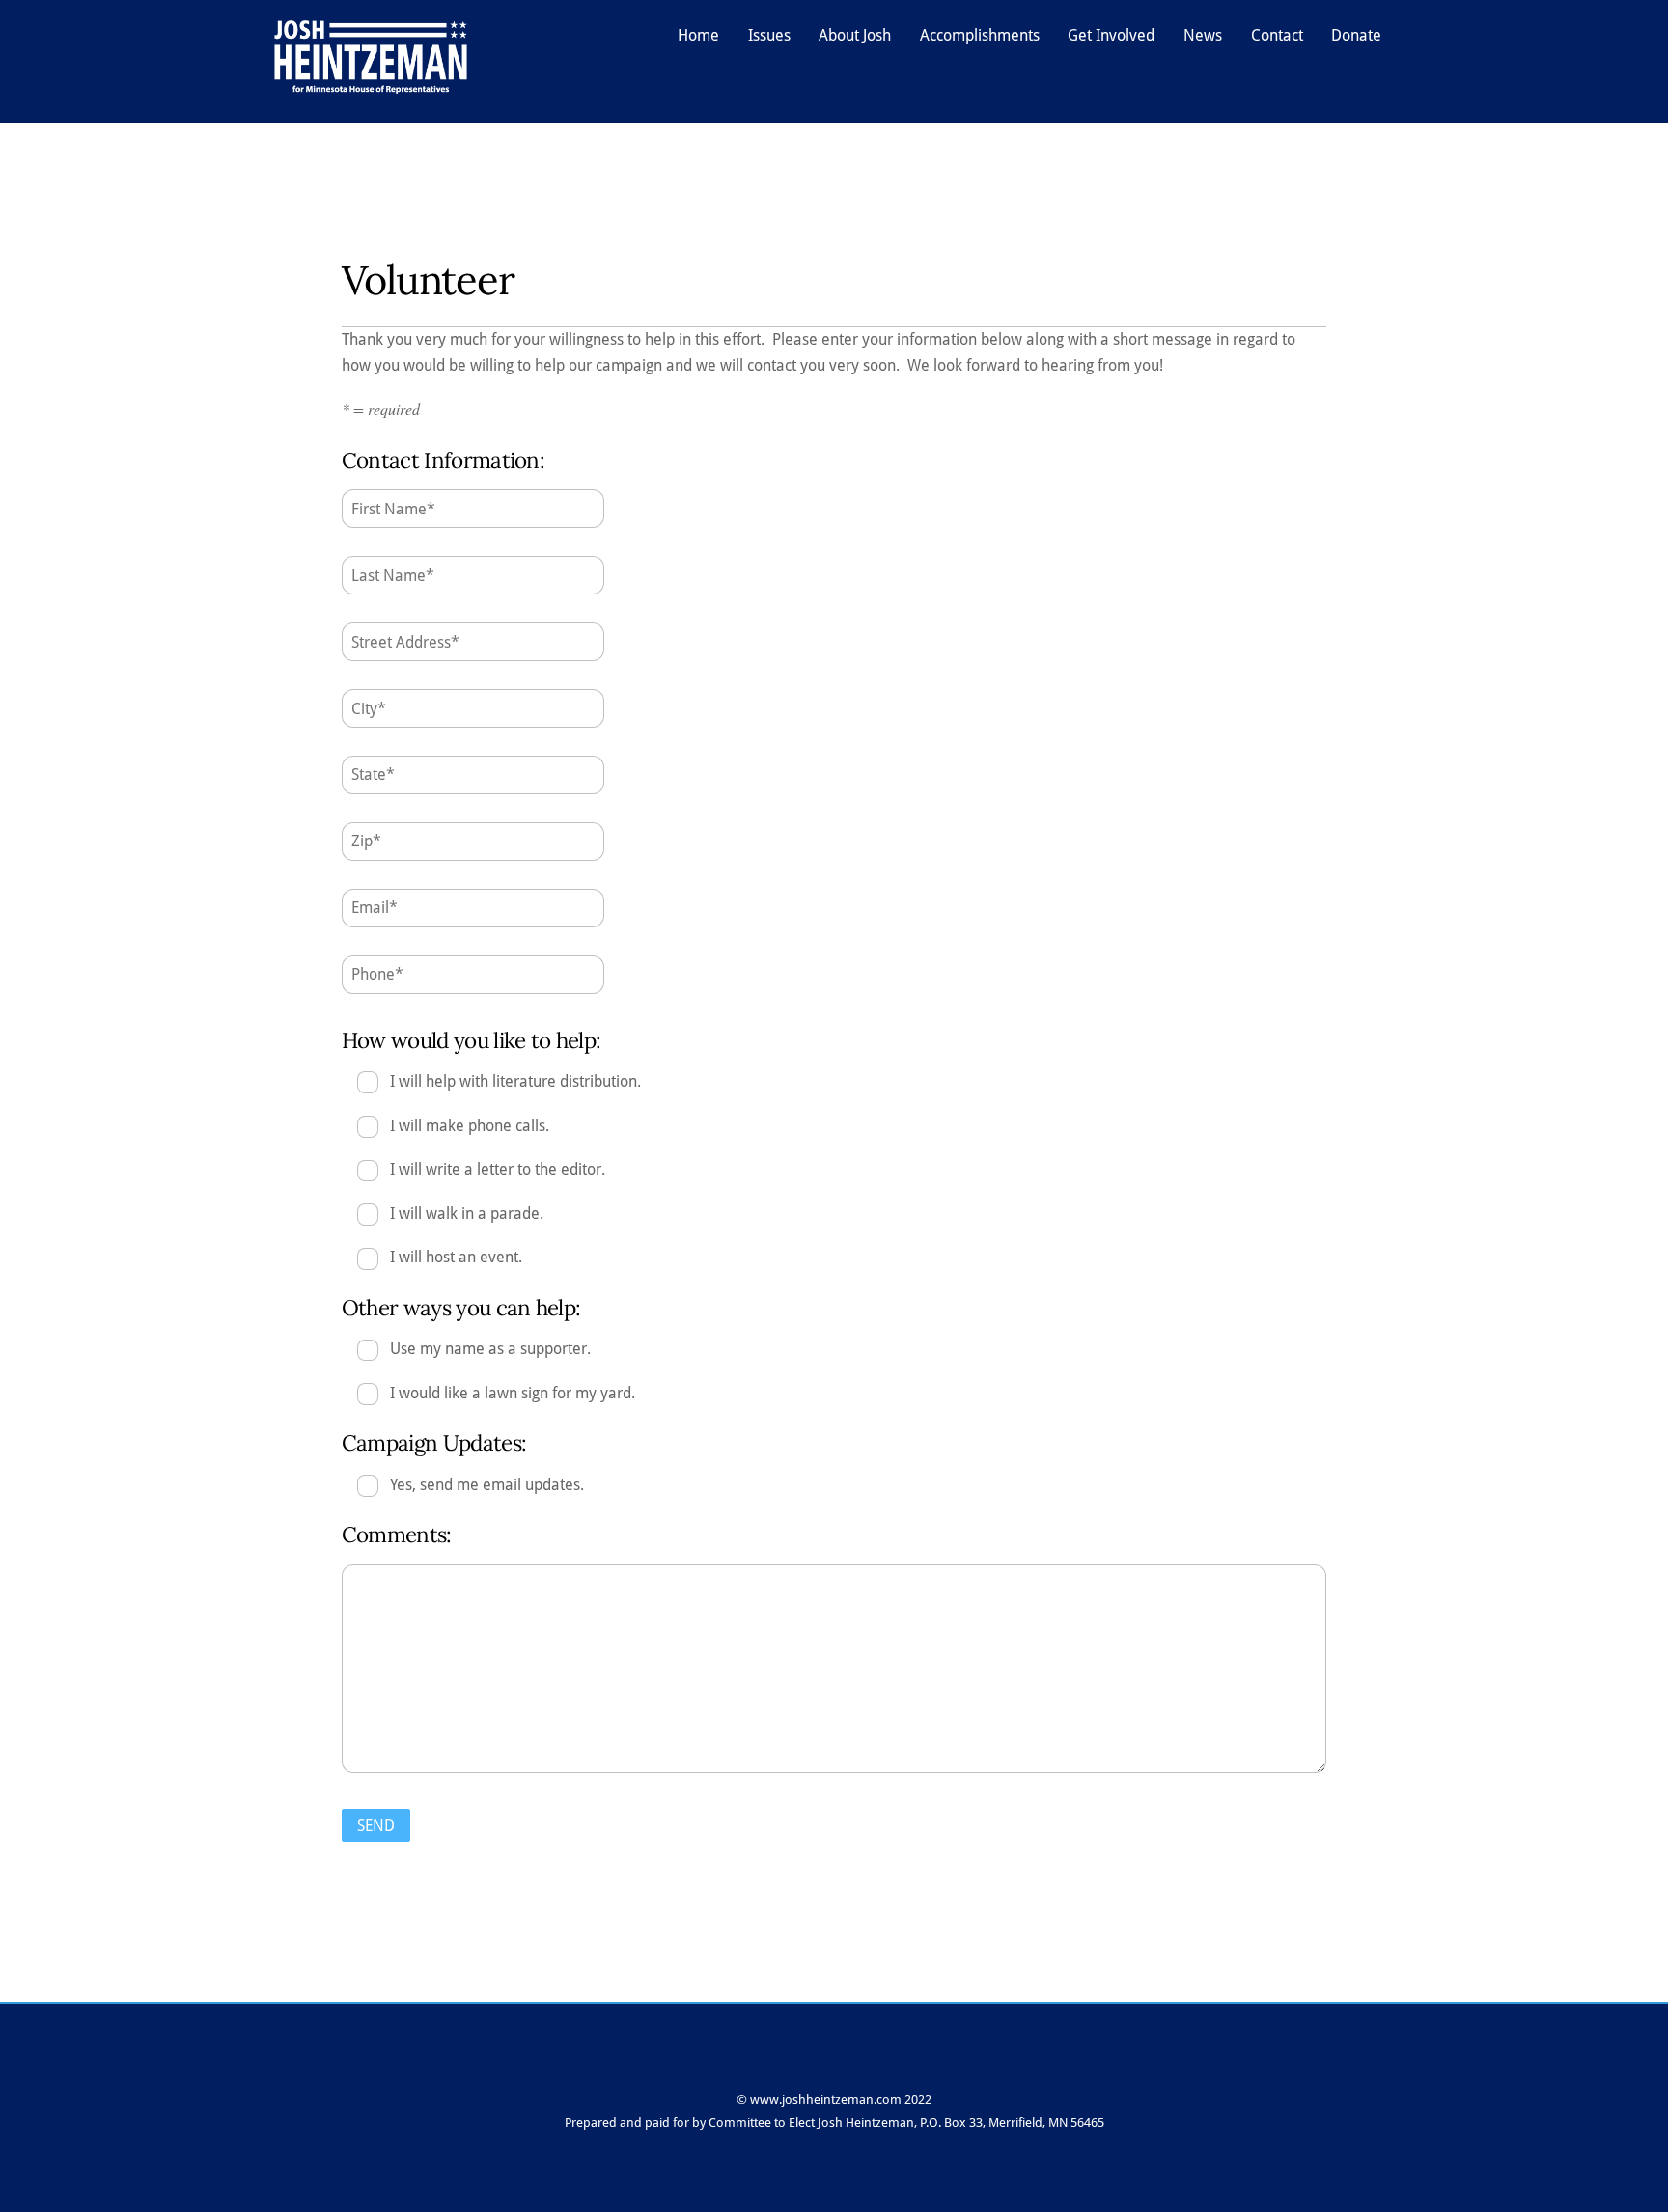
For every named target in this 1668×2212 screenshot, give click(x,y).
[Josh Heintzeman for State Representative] (371, 85)
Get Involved (1111, 35)
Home (698, 35)
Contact (1277, 35)
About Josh (855, 35)
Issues (769, 35)
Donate (1356, 35)
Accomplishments (980, 35)
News (1203, 35)
